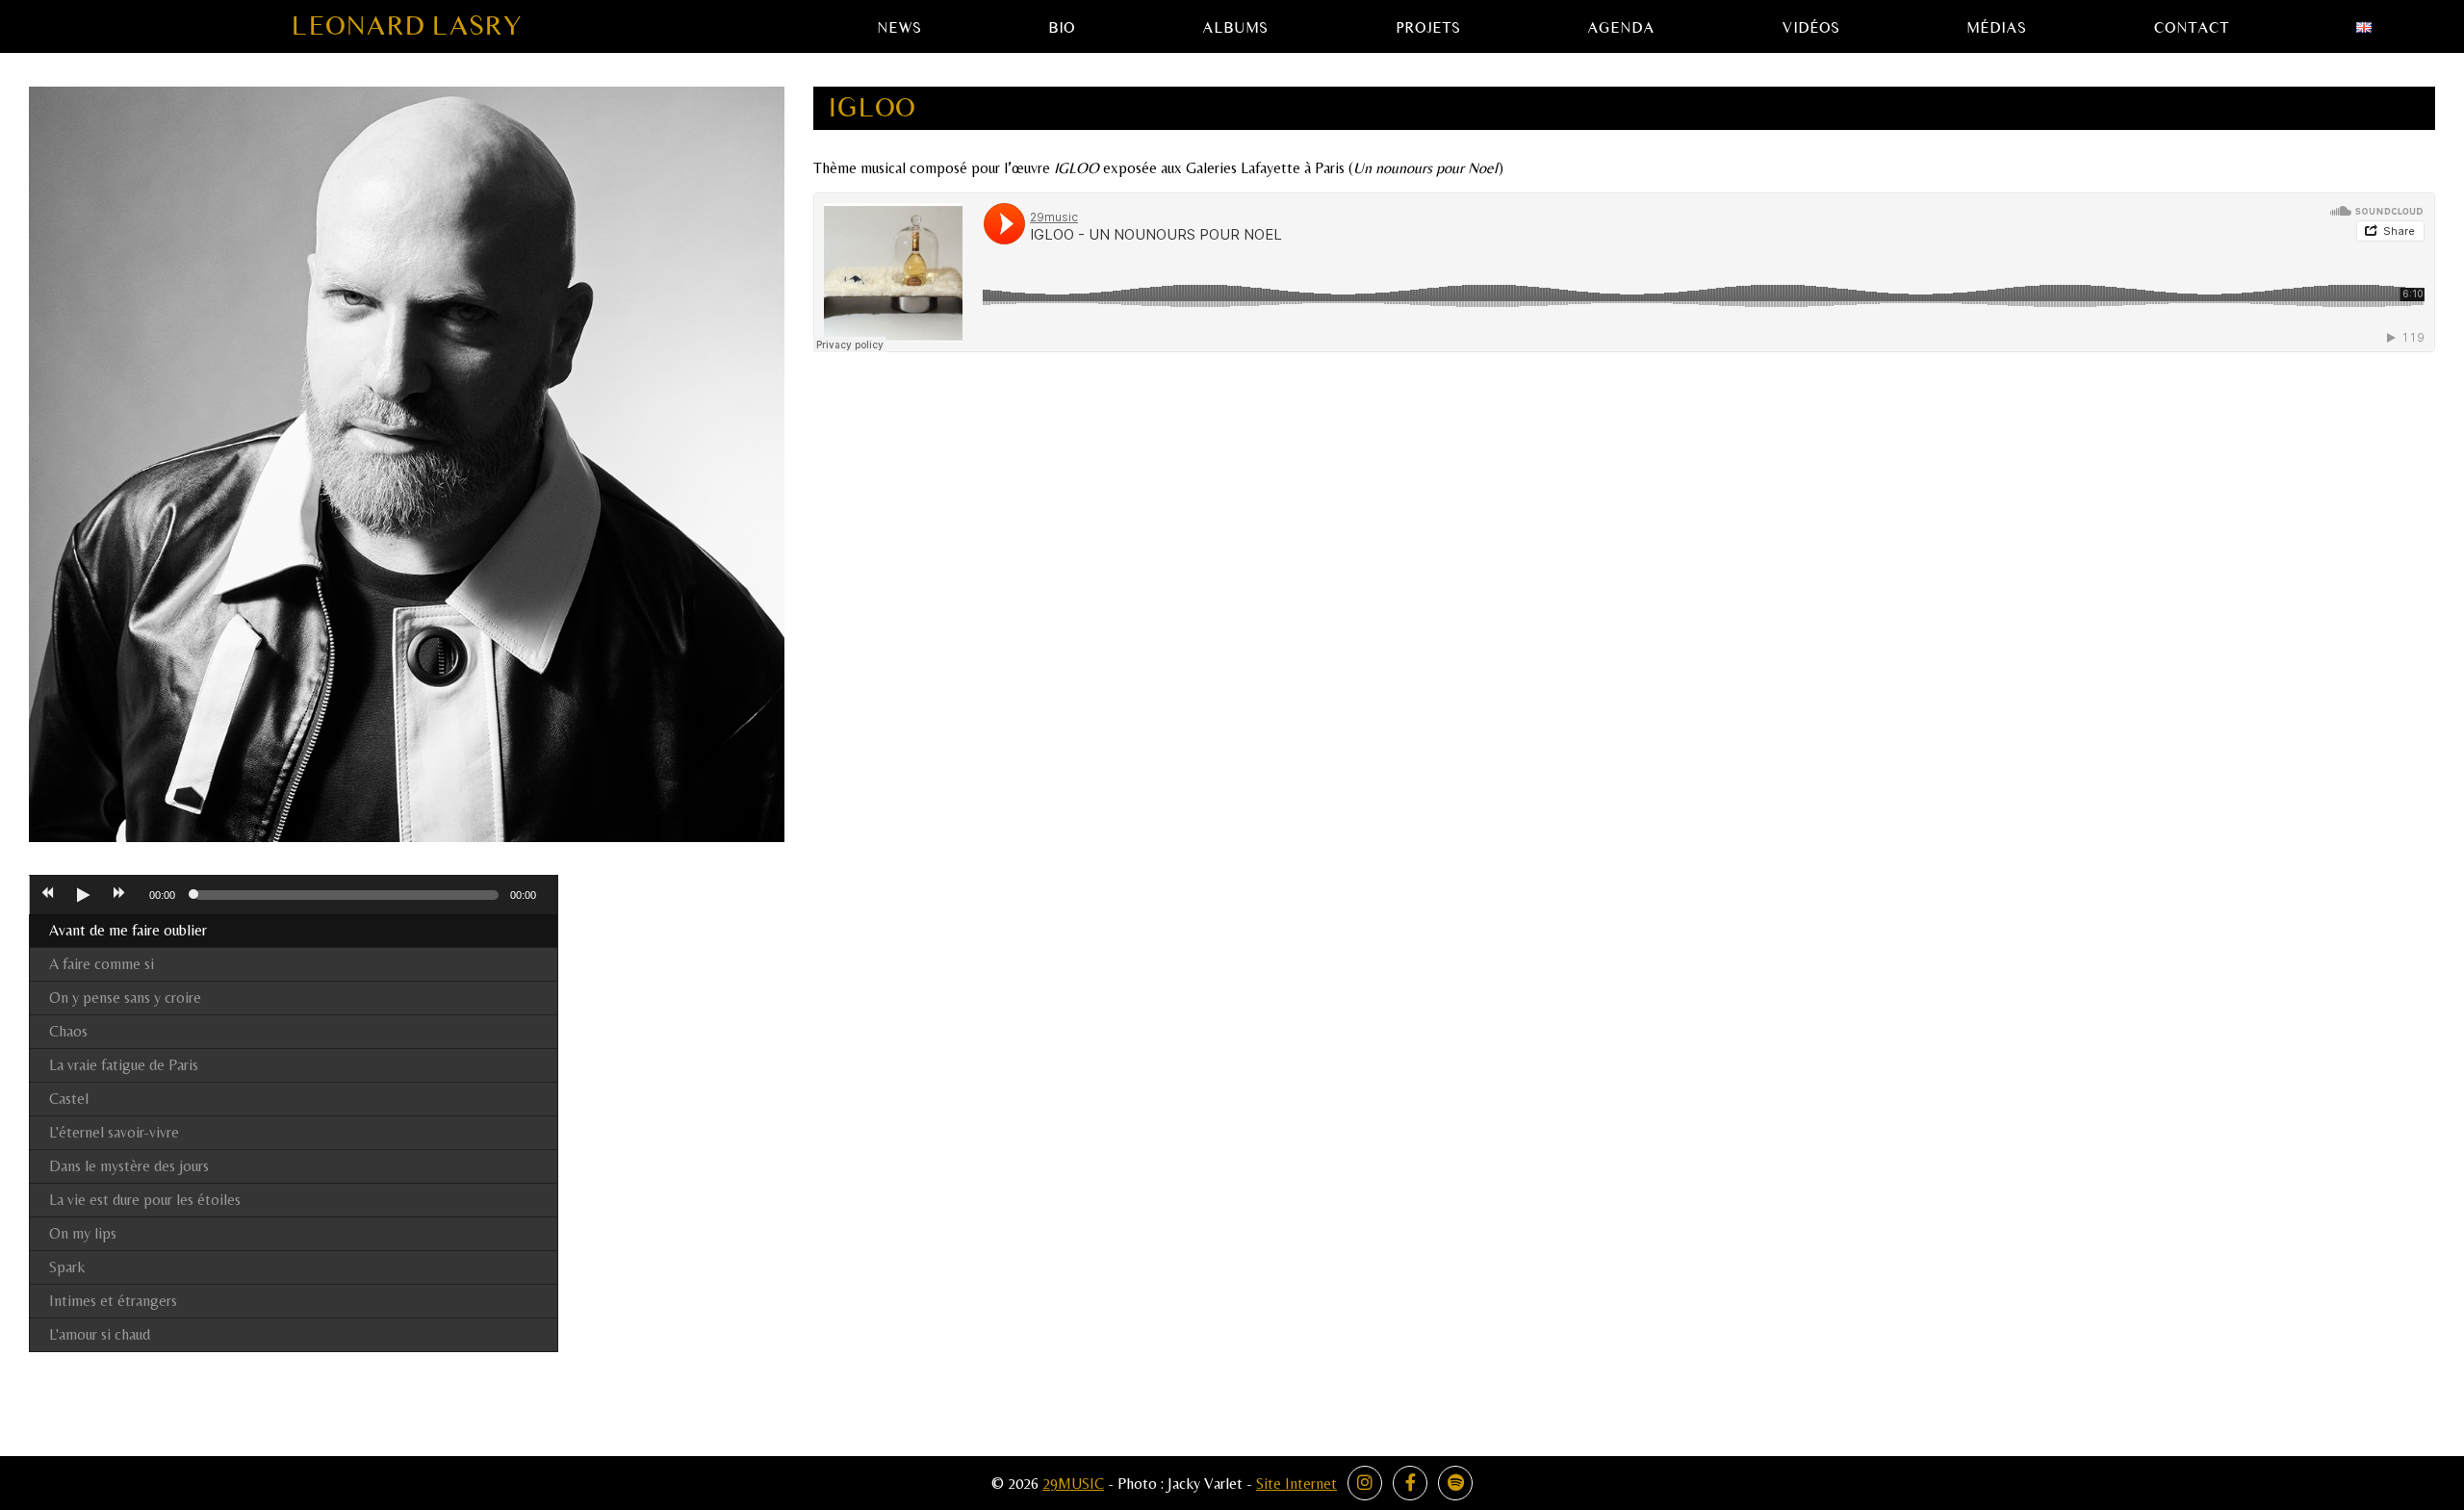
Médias (1996, 28)
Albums (1235, 28)
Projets (1428, 28)
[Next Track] (119, 895)
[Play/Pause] (83, 895)
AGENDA (1621, 28)
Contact (2192, 28)
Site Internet (1296, 1484)
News (899, 28)
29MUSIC (1073, 1484)
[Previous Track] (47, 895)
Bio (1062, 28)
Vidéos (1810, 28)
